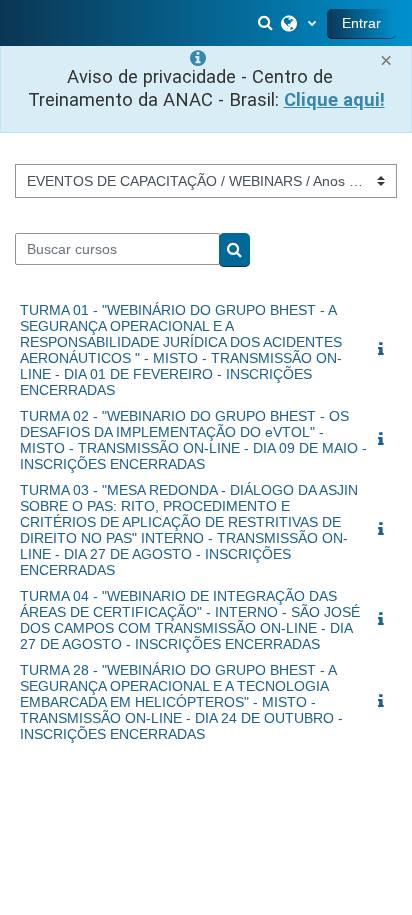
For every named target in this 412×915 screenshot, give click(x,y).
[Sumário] (385, 350)
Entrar (361, 23)
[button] (267, 23)
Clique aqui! (334, 100)
